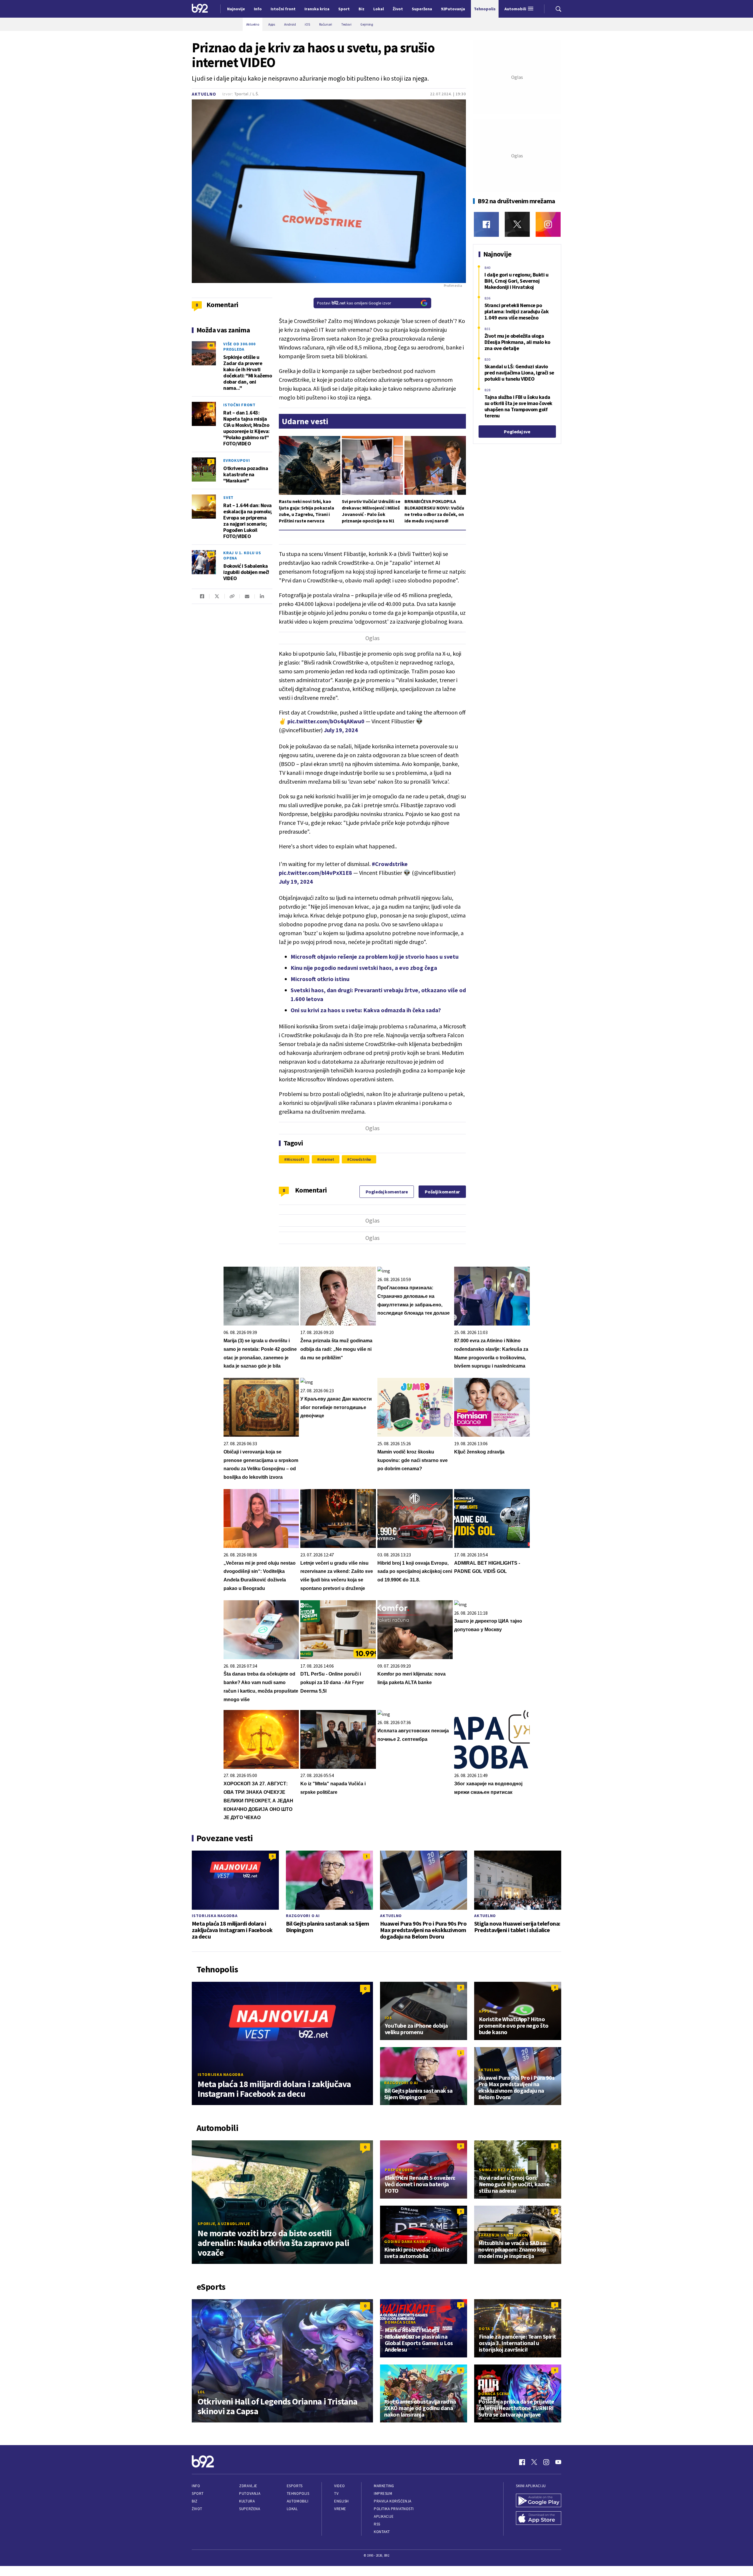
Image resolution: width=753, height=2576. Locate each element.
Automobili (298, 2501)
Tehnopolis (298, 2493)
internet (327, 1159)
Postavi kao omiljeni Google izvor (354, 303)
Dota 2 (486, 2329)
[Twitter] (517, 224)
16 (211, 406)
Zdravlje (248, 2486)
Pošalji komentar (442, 1192)
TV (336, 2493)
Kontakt (382, 2532)
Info (196, 2486)
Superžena (250, 2509)
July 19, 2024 (341, 730)
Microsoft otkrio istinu (320, 979)
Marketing (384, 2486)
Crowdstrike (360, 1159)
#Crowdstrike (390, 864)
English (341, 2501)
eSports (295, 2486)
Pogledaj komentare (387, 1192)
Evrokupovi (237, 460)
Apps (484, 2011)
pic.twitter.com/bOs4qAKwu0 (326, 721)
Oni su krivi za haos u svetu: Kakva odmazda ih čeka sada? (366, 1010)
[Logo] (200, 9)
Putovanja (250, 2493)
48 (211, 345)
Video (340, 2486)
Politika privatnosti (394, 2509)
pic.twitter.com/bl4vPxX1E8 (315, 873)
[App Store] (539, 2519)
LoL (201, 2392)
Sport (198, 2493)
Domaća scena (400, 2322)
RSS (377, 2524)
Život (197, 2509)
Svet (228, 497)
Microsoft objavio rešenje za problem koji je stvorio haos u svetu (375, 956)
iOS (388, 2018)
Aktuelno (204, 94)
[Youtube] (558, 2462)
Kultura (247, 2501)
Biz (195, 2501)
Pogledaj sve (517, 432)
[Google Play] (539, 2501)
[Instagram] (548, 224)
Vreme (340, 2509)
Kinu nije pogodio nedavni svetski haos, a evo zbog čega (364, 968)
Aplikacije (384, 2516)
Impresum (383, 2493)
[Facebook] (486, 224)
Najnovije (236, 9)
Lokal (292, 2509)
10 (211, 554)
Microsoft (295, 1159)
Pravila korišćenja (393, 2501)
